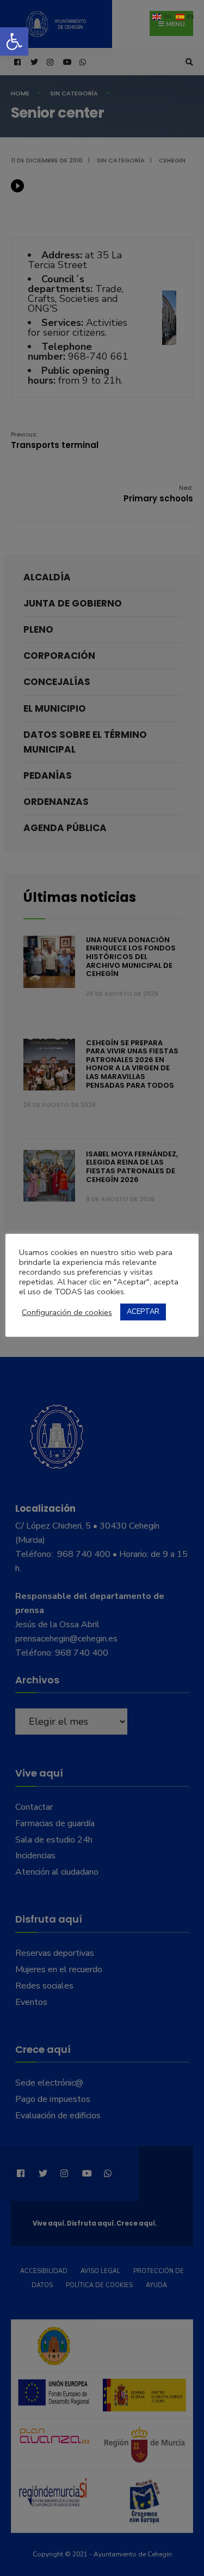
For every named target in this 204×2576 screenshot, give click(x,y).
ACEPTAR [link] (143, 1312)
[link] (14, 41)
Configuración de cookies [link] (67, 1312)
